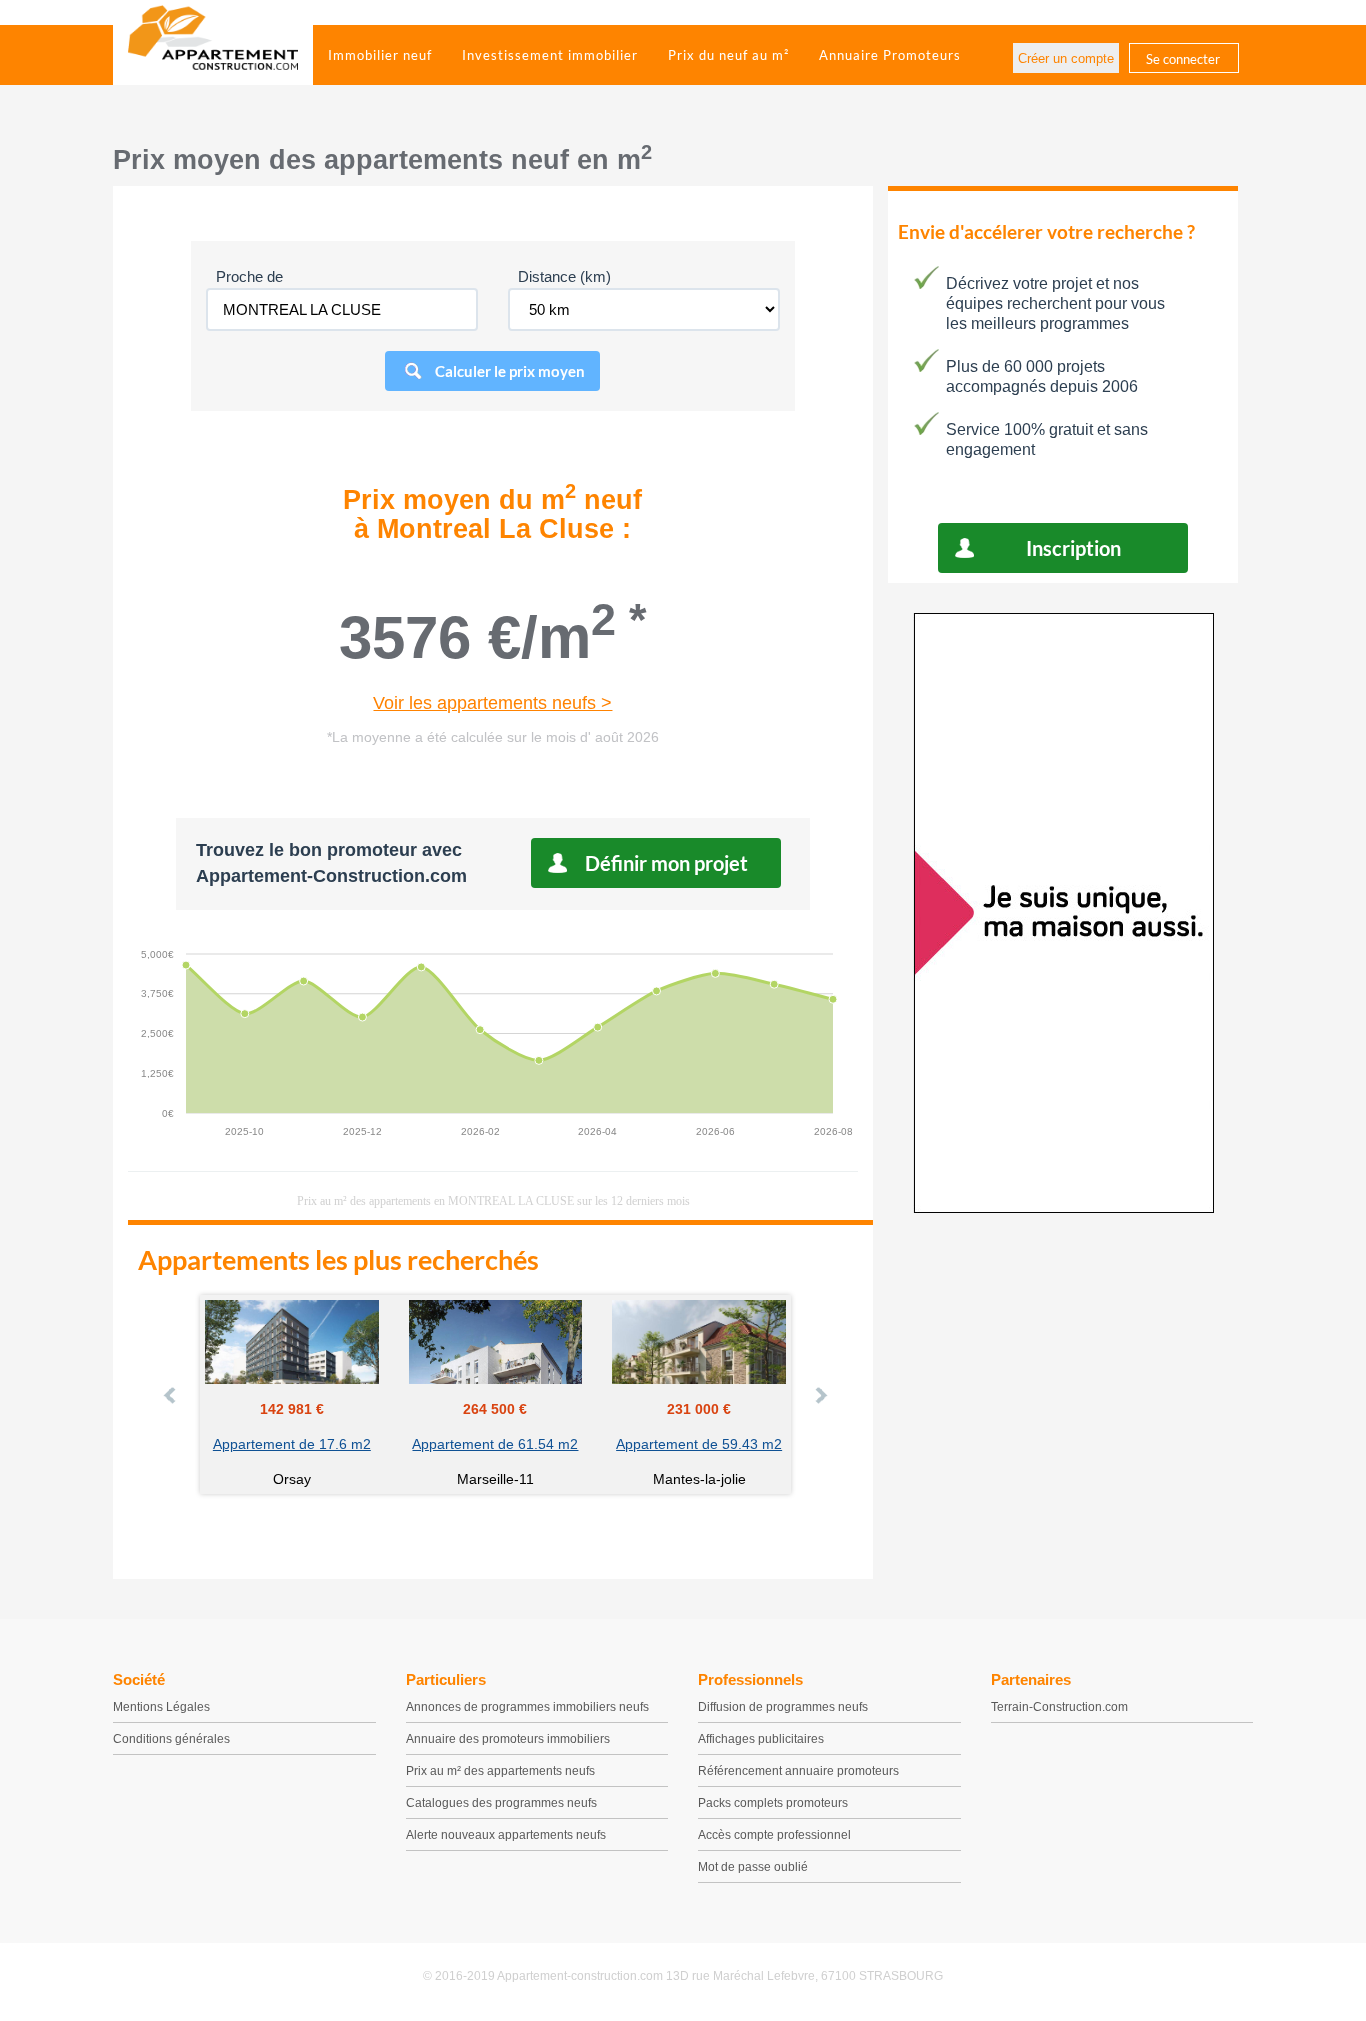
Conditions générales (171, 1739)
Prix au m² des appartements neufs (500, 1771)
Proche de (249, 276)
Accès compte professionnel (774, 1835)
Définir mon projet (666, 863)
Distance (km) (564, 276)
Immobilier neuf (380, 55)
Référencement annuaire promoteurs (798, 1771)
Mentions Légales (161, 1707)
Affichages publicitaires (761, 1739)
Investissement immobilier (550, 55)
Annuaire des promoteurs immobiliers (508, 1739)
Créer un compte (1066, 58)
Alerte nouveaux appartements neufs (506, 1835)
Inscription (1073, 548)
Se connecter (1183, 59)
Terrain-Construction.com (1059, 1707)
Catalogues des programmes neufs (501, 1803)
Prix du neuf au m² (728, 55)
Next (820, 1395)
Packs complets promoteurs (773, 1803)
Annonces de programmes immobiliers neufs (527, 1707)
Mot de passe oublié (753, 1867)
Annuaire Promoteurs (890, 55)
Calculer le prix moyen (510, 371)
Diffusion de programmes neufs (783, 1707)
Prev (171, 1395)
